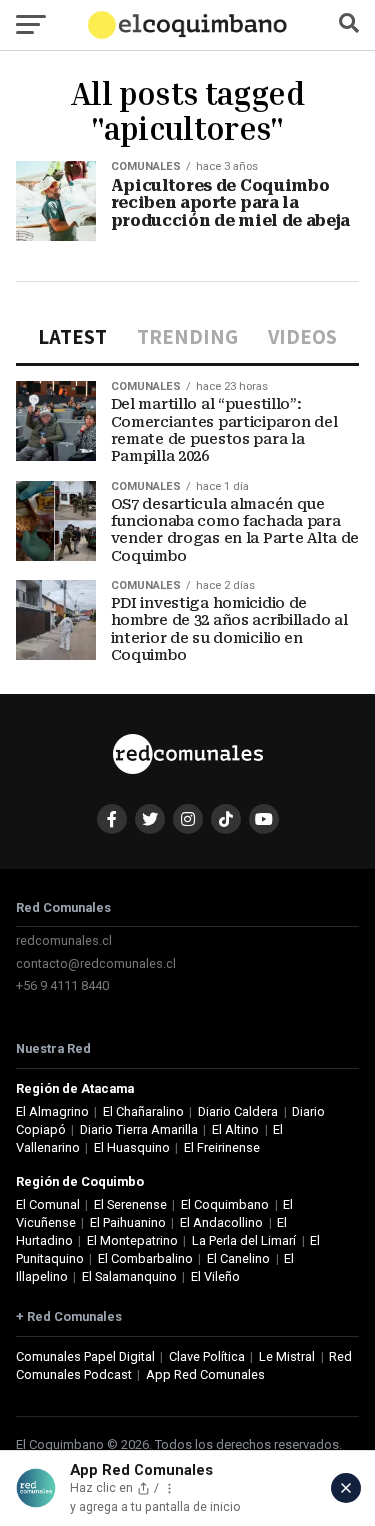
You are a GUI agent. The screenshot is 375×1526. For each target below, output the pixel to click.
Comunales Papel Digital (85, 1356)
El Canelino (238, 1258)
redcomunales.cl (64, 940)
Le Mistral (287, 1356)
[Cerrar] (346, 1488)
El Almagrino (52, 1111)
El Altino (235, 1129)
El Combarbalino (145, 1258)
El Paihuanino (128, 1222)
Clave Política (207, 1356)
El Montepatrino (132, 1240)
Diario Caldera (238, 1111)
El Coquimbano (225, 1204)
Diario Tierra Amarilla (139, 1129)
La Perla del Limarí (244, 1240)
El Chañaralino (143, 1111)
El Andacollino (221, 1222)
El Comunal (48, 1204)
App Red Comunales (205, 1374)
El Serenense (130, 1204)
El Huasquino (132, 1147)
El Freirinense (222, 1147)
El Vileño (215, 1276)
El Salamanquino (129, 1276)
